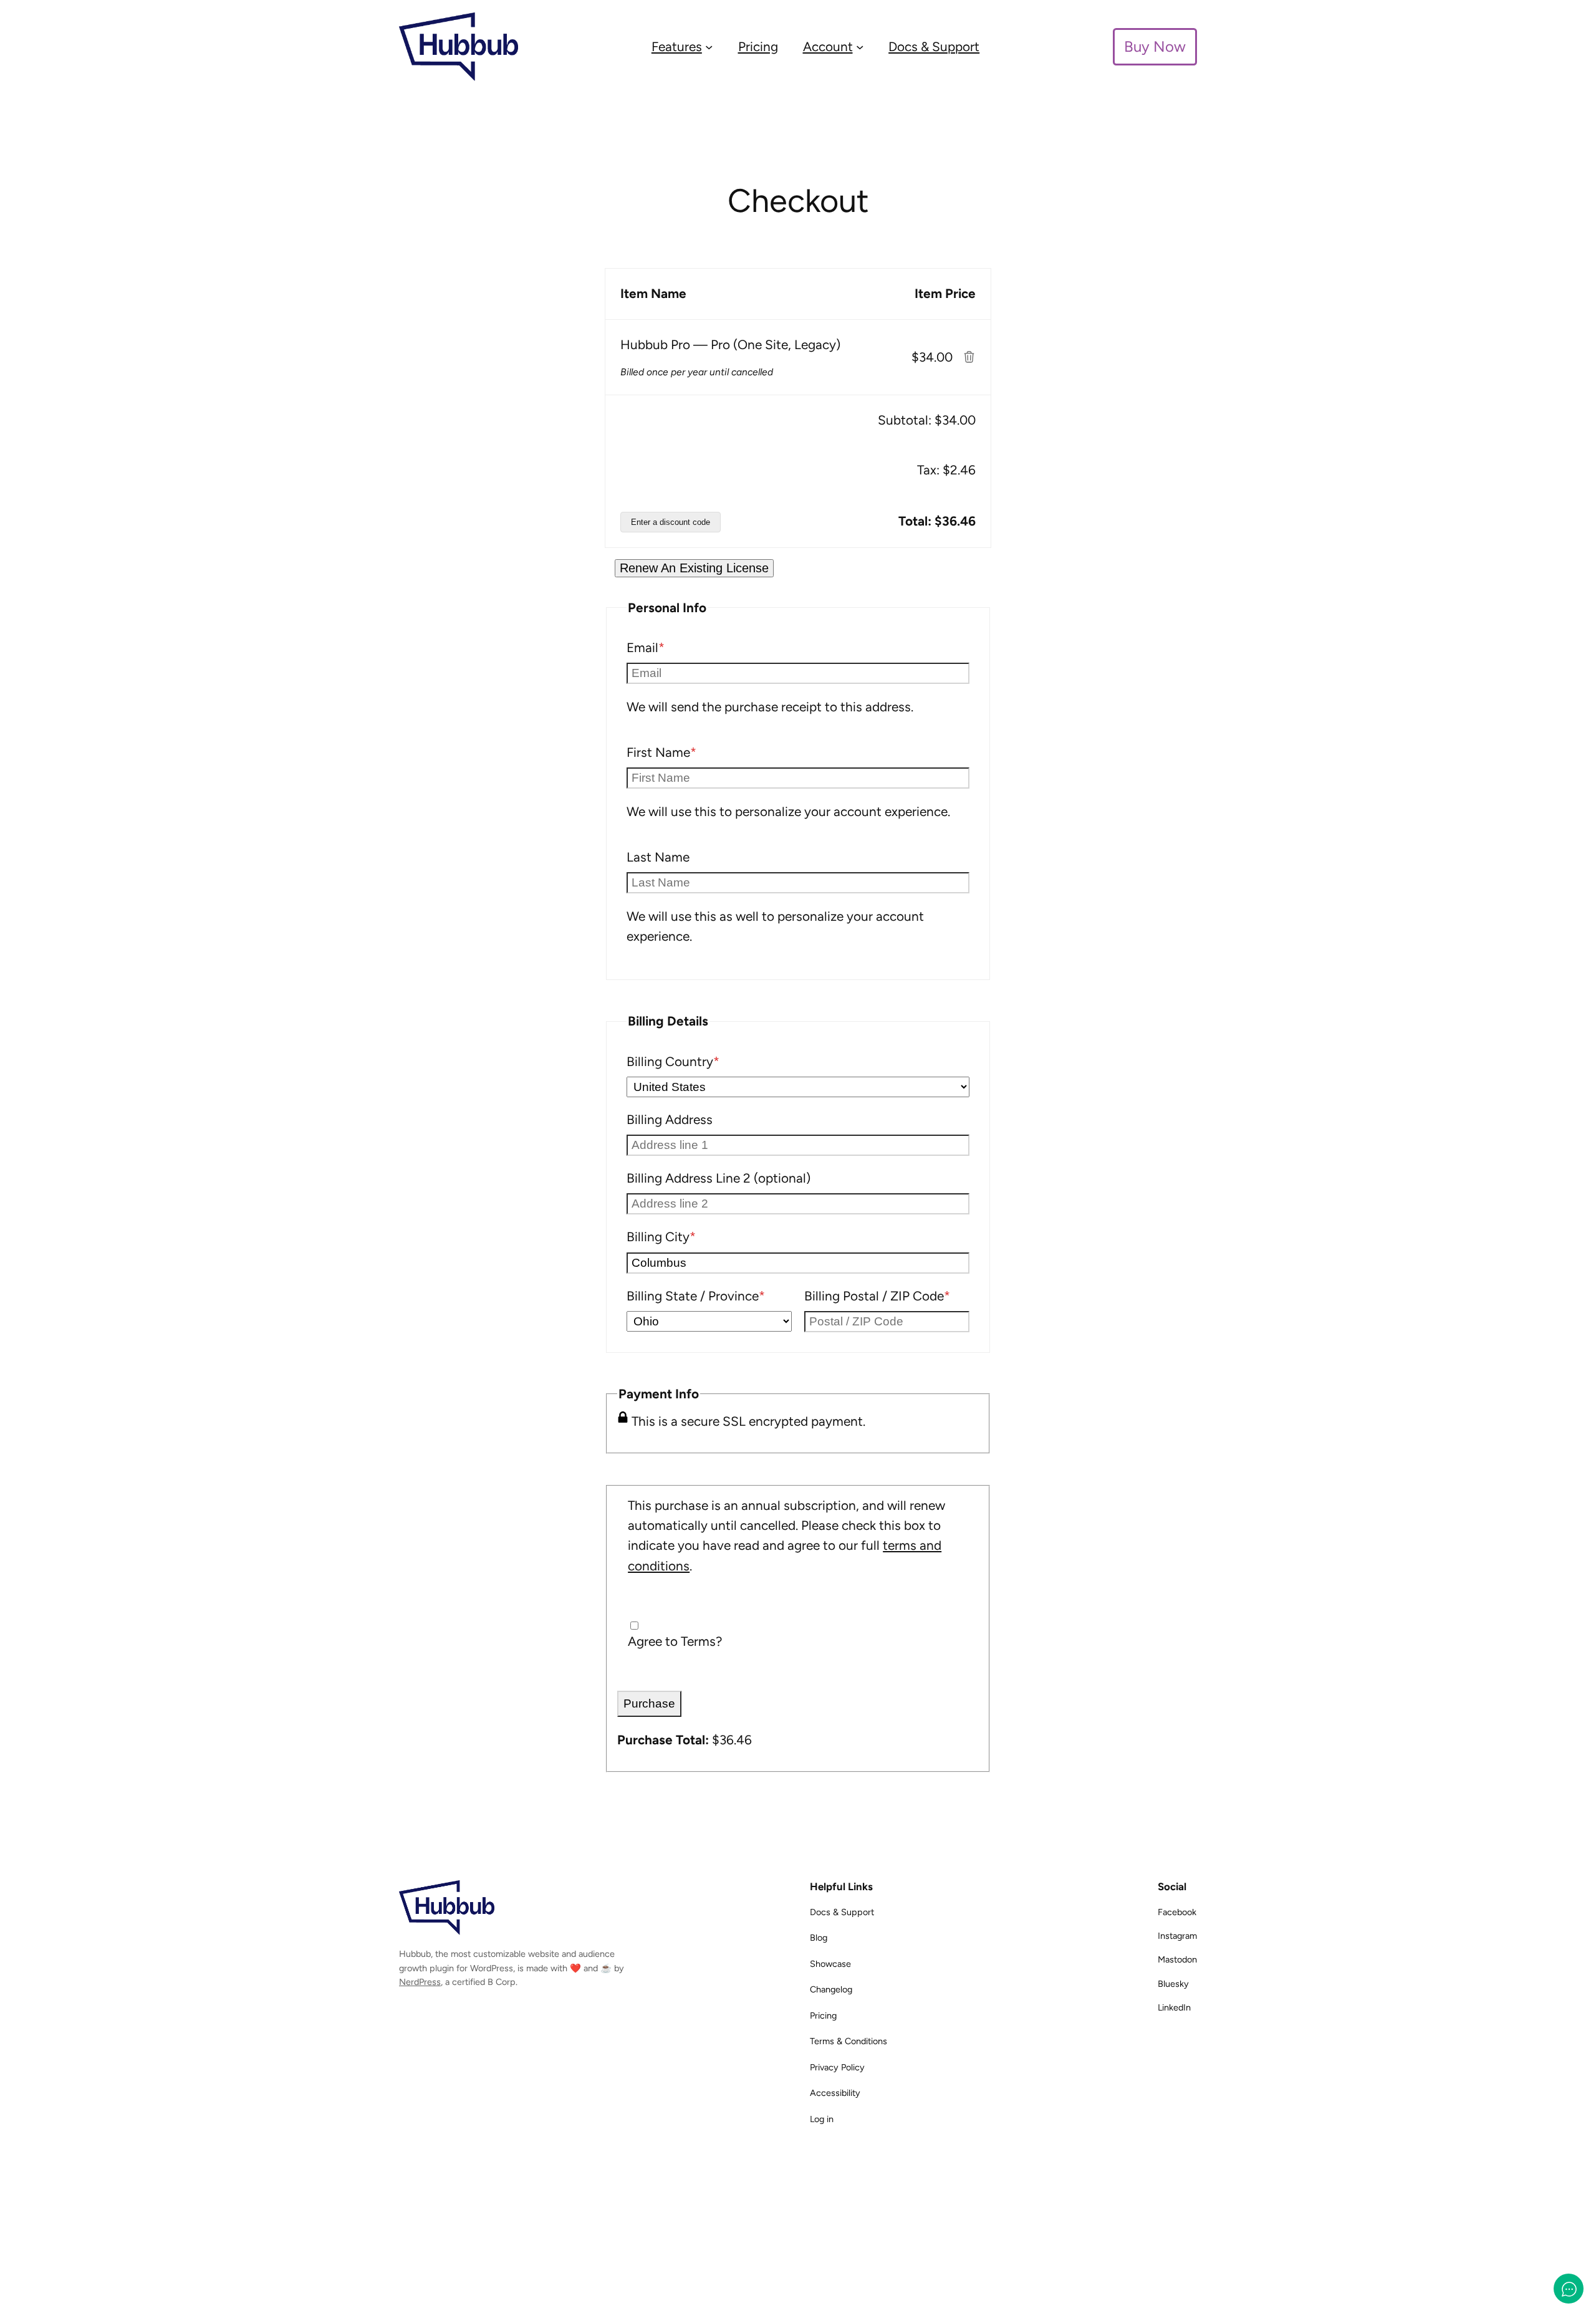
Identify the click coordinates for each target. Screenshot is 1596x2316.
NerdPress (420, 1982)
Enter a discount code (671, 522)
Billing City (687, 1236)
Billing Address (670, 1119)
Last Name (658, 857)
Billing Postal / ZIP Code (887, 1295)
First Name (687, 752)
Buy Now (1155, 46)
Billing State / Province (709, 1295)
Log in (822, 2119)
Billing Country (699, 1061)
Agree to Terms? (675, 1641)
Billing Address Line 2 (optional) (719, 1178)
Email (671, 647)
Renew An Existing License (694, 568)
